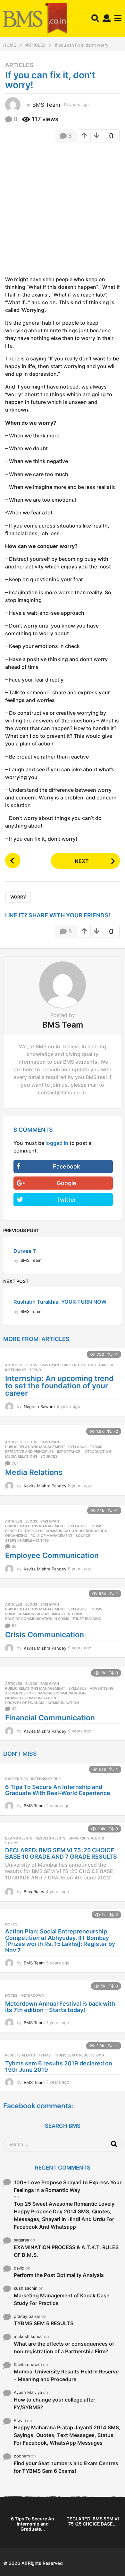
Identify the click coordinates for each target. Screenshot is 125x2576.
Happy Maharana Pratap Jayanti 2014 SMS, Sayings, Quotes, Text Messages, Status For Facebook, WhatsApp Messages (67, 2435)
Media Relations (21, 1456)
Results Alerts (50, 1838)
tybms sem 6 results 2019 (79, 2055)
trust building (87, 1619)
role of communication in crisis (37, 1619)
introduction (97, 1452)
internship (16, 1370)
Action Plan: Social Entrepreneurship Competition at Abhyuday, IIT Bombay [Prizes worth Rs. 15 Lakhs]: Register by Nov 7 (60, 1941)
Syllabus (77, 1447)
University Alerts (86, 1838)
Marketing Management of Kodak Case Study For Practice (62, 2299)
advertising (102, 1688)
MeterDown (32, 1995)
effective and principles (29, 1452)
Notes (11, 1924)
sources (49, 1456)
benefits (13, 1531)
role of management (51, 1536)
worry (18, 897)
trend (35, 1370)
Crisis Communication (45, 1635)
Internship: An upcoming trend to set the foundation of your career (59, 1386)
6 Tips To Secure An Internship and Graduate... (33, 2524)
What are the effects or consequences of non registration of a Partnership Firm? (64, 2348)
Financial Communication (50, 1718)
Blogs (31, 1365)
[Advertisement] (63, 211)
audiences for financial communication (45, 1693)
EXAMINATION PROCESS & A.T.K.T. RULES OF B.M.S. (66, 2251)
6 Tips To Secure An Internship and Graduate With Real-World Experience (58, 1790)
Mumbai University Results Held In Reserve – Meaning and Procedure (66, 2375)
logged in (57, 1143)
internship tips (46, 1779)
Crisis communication (27, 1614)
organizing (16, 1536)
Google (67, 1183)
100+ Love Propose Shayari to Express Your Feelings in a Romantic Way (68, 2186)
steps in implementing (27, 1540)
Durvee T (25, 1251)
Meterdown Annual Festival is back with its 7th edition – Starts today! (60, 2007)
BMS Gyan (50, 1365)
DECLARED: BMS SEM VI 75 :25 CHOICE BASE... (93, 2521)
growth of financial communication (42, 1703)
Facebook (67, 1166)
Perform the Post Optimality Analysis (59, 2275)
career (106, 1365)
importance (69, 1452)
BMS (92, 1365)
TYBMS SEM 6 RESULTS (44, 2323)
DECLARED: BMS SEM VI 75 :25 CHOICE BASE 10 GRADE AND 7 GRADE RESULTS (61, 1853)
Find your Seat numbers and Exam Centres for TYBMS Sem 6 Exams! (66, 2467)
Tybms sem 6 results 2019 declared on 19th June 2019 (59, 2067)
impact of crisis (68, 1614)
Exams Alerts (19, 1838)
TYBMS (96, 1447)
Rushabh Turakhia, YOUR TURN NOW (60, 1302)
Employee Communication (51, 1531)
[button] (95, 19)
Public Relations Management (35, 1447)
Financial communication (31, 1698)
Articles (19, 65)
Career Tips (74, 1365)
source (83, 1536)
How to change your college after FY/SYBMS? (54, 2403)
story (11, 1843)
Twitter (66, 1200)
